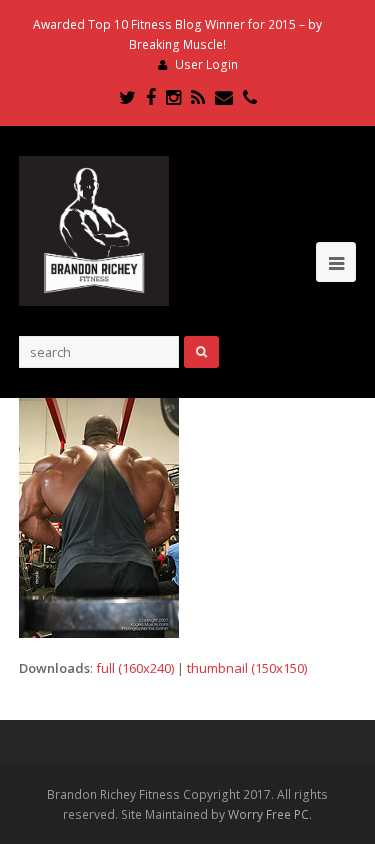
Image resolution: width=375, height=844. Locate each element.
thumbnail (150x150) (247, 668)
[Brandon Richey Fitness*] (94, 230)
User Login (206, 64)
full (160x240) (135, 668)
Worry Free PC (268, 814)
